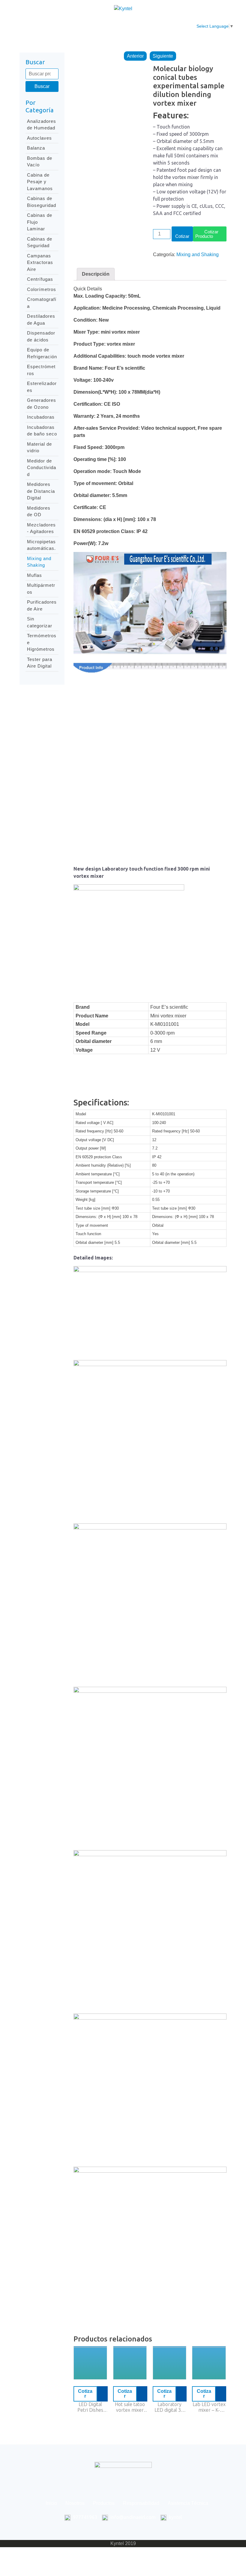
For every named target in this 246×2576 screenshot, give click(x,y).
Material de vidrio (39, 447)
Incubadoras (41, 417)
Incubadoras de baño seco (42, 431)
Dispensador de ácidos (41, 336)
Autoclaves (39, 138)
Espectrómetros (41, 370)
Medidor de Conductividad (42, 468)
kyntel (175, 2517)
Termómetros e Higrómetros (42, 642)
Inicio (43, 23)
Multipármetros (41, 589)
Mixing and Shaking (39, 562)
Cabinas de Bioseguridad (42, 202)
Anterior (135, 56)
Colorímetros (42, 289)
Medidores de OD (39, 511)
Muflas (34, 575)
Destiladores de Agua (41, 320)
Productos (100, 23)
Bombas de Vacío (40, 162)
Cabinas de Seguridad (40, 242)
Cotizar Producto (207, 234)
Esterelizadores (42, 387)
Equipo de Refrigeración (42, 353)
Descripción (96, 274)
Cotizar (182, 236)
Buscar (42, 86)
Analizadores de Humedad (42, 125)
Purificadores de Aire (42, 605)
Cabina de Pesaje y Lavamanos (40, 182)
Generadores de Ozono (42, 404)
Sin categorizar (40, 622)
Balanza (36, 148)
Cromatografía (42, 303)
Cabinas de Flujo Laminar (40, 222)
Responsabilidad (140, 23)
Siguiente (163, 56)
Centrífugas (40, 279)
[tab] (96, 274)
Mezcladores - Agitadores (41, 528)
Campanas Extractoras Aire (40, 262)
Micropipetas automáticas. (41, 545)
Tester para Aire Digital (40, 663)
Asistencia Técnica (180, 26)
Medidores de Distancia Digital (41, 491)
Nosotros (69, 23)
